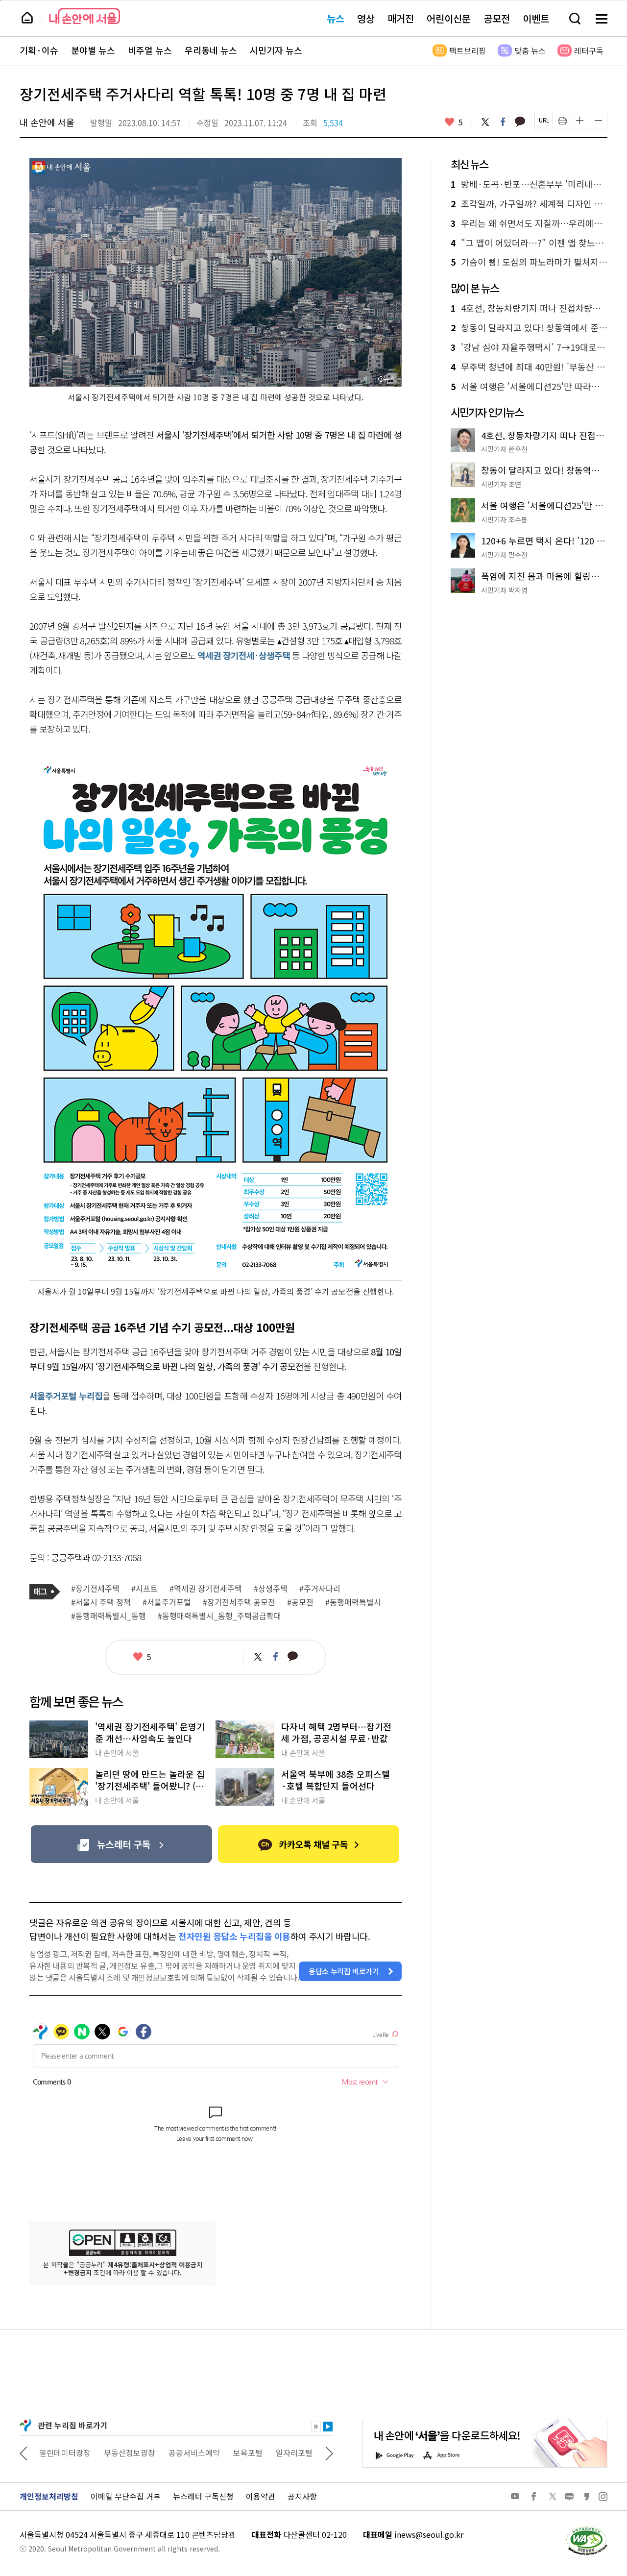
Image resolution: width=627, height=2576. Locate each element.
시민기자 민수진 (504, 555)
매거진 (401, 18)
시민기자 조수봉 (504, 519)
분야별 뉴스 (93, 50)
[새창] (121, 1844)
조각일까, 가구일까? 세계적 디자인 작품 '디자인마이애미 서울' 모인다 (529, 204)
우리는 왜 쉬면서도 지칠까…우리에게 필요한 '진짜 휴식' (529, 223)
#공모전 (300, 1602)
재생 (328, 2427)
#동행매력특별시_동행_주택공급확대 (219, 1616)
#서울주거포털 (167, 1602)
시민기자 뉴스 (276, 50)
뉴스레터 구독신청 (203, 2496)
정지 (316, 2427)
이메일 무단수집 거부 (126, 2496)
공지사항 (302, 2496)
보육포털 (248, 2453)
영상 (366, 18)
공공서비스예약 (194, 2453)
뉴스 (336, 18)
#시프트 (145, 1589)
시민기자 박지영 (504, 590)
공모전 (497, 18)
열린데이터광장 (65, 2453)
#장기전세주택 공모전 (239, 1602)
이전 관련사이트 (24, 2453)
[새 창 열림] (586, 2529)
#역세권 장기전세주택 (206, 1589)
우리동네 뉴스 (211, 50)
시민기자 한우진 (504, 449)
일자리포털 (294, 2453)
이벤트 (536, 18)
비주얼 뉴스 (150, 50)
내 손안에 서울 (84, 16)
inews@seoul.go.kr (429, 2534)
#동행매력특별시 (353, 1602)
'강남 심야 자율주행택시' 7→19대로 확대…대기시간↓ (529, 347)
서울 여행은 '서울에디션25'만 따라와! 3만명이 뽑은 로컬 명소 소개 (529, 387)
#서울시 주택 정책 (101, 1602)
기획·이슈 (39, 50)
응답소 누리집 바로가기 (344, 1971)
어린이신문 (449, 18)
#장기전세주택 (95, 1589)
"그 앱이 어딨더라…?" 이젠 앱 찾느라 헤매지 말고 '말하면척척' (529, 243)
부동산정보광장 (130, 2453)
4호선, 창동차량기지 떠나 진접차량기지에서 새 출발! (529, 308)
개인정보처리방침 (49, 2496)
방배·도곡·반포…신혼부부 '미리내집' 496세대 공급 (529, 184)
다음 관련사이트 (329, 2453)
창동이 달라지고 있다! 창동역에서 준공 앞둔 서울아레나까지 (529, 328)
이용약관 (261, 2496)
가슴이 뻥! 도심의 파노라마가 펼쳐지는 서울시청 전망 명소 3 (529, 262)
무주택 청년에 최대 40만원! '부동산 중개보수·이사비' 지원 (529, 367)
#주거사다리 (320, 1589)
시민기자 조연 (501, 484)
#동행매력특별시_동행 (109, 1616)
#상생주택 (271, 1589)
